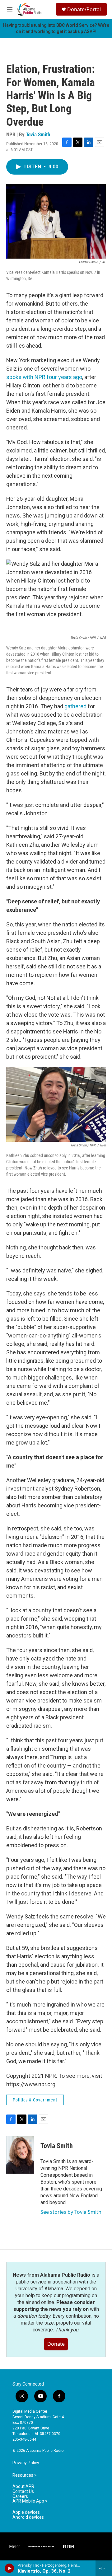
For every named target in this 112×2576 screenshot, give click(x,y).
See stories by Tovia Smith (71, 2212)
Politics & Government (35, 2100)
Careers (20, 2496)
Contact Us (23, 2492)
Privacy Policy (26, 2463)
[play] (9, 2568)
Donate (56, 2344)
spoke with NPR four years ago (44, 377)
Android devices (28, 2517)
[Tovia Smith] (20, 2155)
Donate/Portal (84, 9)
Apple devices (26, 2512)
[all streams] (104, 2568)
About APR (23, 2487)
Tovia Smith (38, 134)
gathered (75, 706)
